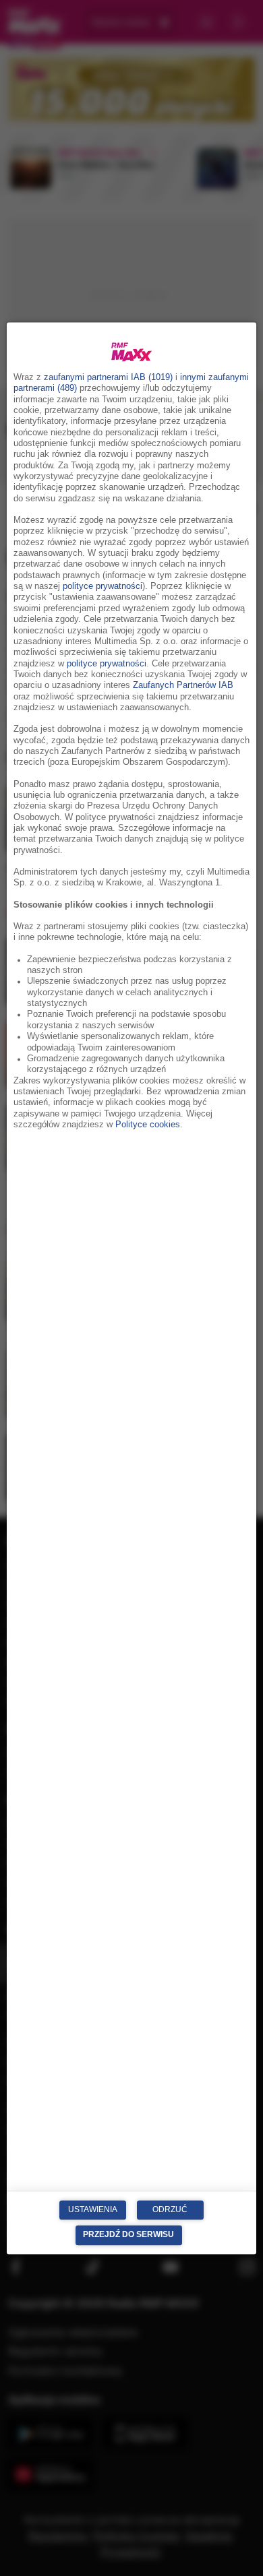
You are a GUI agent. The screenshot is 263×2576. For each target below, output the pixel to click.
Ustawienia (93, 2209)
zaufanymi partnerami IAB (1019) (108, 377)
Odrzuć (170, 2209)
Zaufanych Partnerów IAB (183, 686)
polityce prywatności (103, 587)
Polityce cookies (148, 1125)
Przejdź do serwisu (128, 2235)
